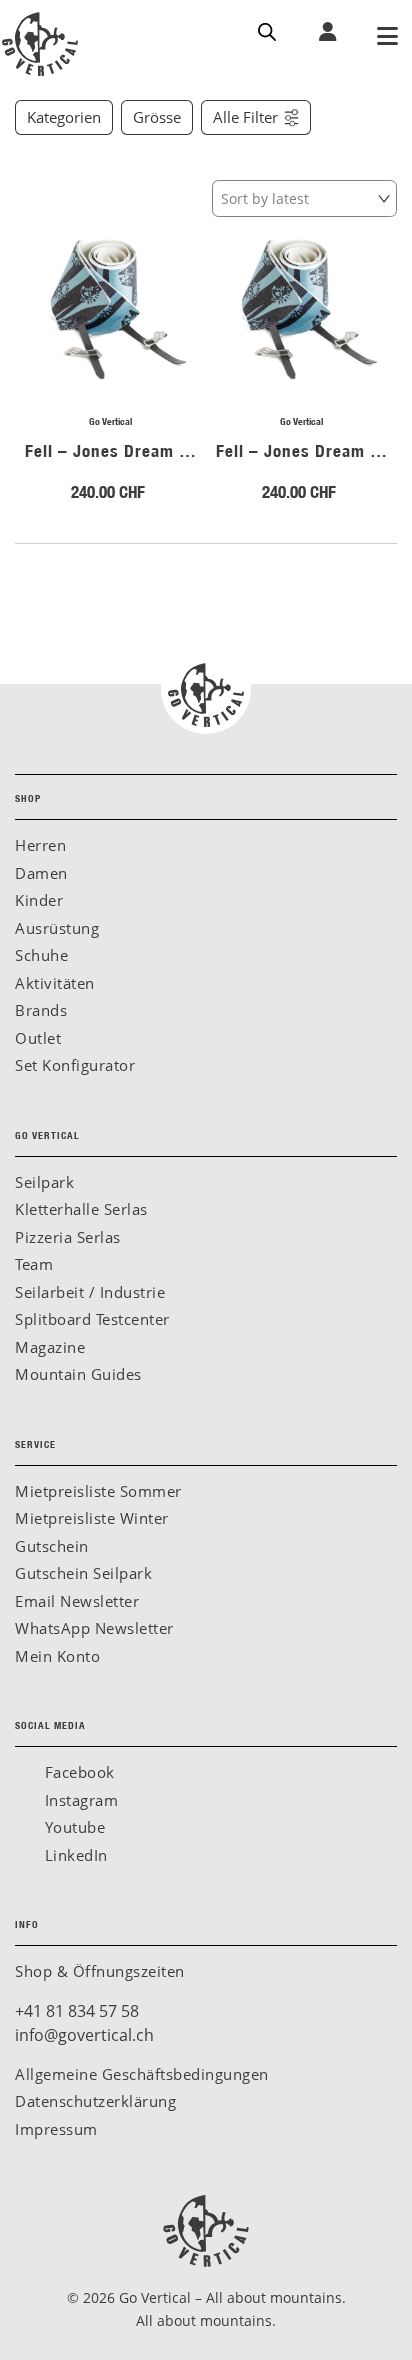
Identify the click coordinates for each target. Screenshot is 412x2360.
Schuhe (41, 955)
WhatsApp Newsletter (94, 1628)
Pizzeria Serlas (68, 1237)
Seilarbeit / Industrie (90, 1292)
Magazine (50, 1347)
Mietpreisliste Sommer (98, 1491)
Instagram (79, 1800)
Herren (40, 845)
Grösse (157, 117)
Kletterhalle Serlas (81, 1209)
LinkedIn (74, 1855)
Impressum (56, 2129)
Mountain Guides (78, 1374)
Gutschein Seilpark (83, 1573)
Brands (41, 1010)
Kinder (39, 900)
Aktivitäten (55, 983)
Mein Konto (57, 1656)
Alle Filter (245, 117)
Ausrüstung (57, 928)
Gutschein (52, 1546)
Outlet (38, 1038)
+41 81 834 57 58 (77, 2011)
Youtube (72, 1827)
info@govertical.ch (84, 2035)
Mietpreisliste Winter (92, 1518)
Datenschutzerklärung (95, 2101)
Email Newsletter (77, 1601)
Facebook (77, 1772)
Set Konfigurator (75, 1065)
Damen (41, 873)
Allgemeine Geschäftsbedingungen (142, 2074)
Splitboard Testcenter (92, 1319)
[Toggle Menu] (387, 38)
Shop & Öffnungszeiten (100, 1971)
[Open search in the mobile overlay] (267, 30)
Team (34, 1264)
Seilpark (44, 1182)
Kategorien (64, 117)
